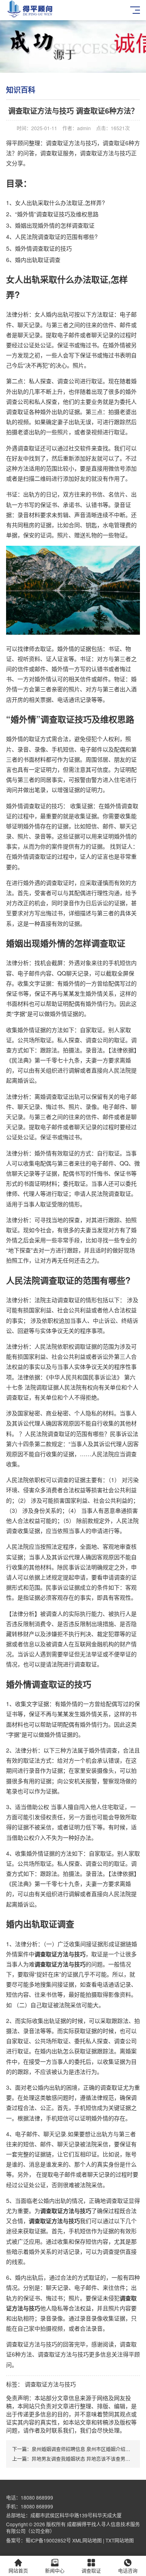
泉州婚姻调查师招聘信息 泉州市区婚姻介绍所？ (83, 2449)
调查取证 (91, 2571)
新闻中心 (55, 2571)
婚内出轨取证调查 (38, 260)
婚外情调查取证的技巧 (43, 248)
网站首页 (18, 2571)
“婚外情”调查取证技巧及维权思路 (57, 214)
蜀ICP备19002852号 (49, 2540)
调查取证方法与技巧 (50, 2384)
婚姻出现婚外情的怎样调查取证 (55, 225)
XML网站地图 (87, 2540)
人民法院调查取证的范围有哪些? (56, 236)
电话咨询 (128, 2571)
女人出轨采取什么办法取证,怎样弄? (60, 203)
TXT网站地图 (120, 2540)
